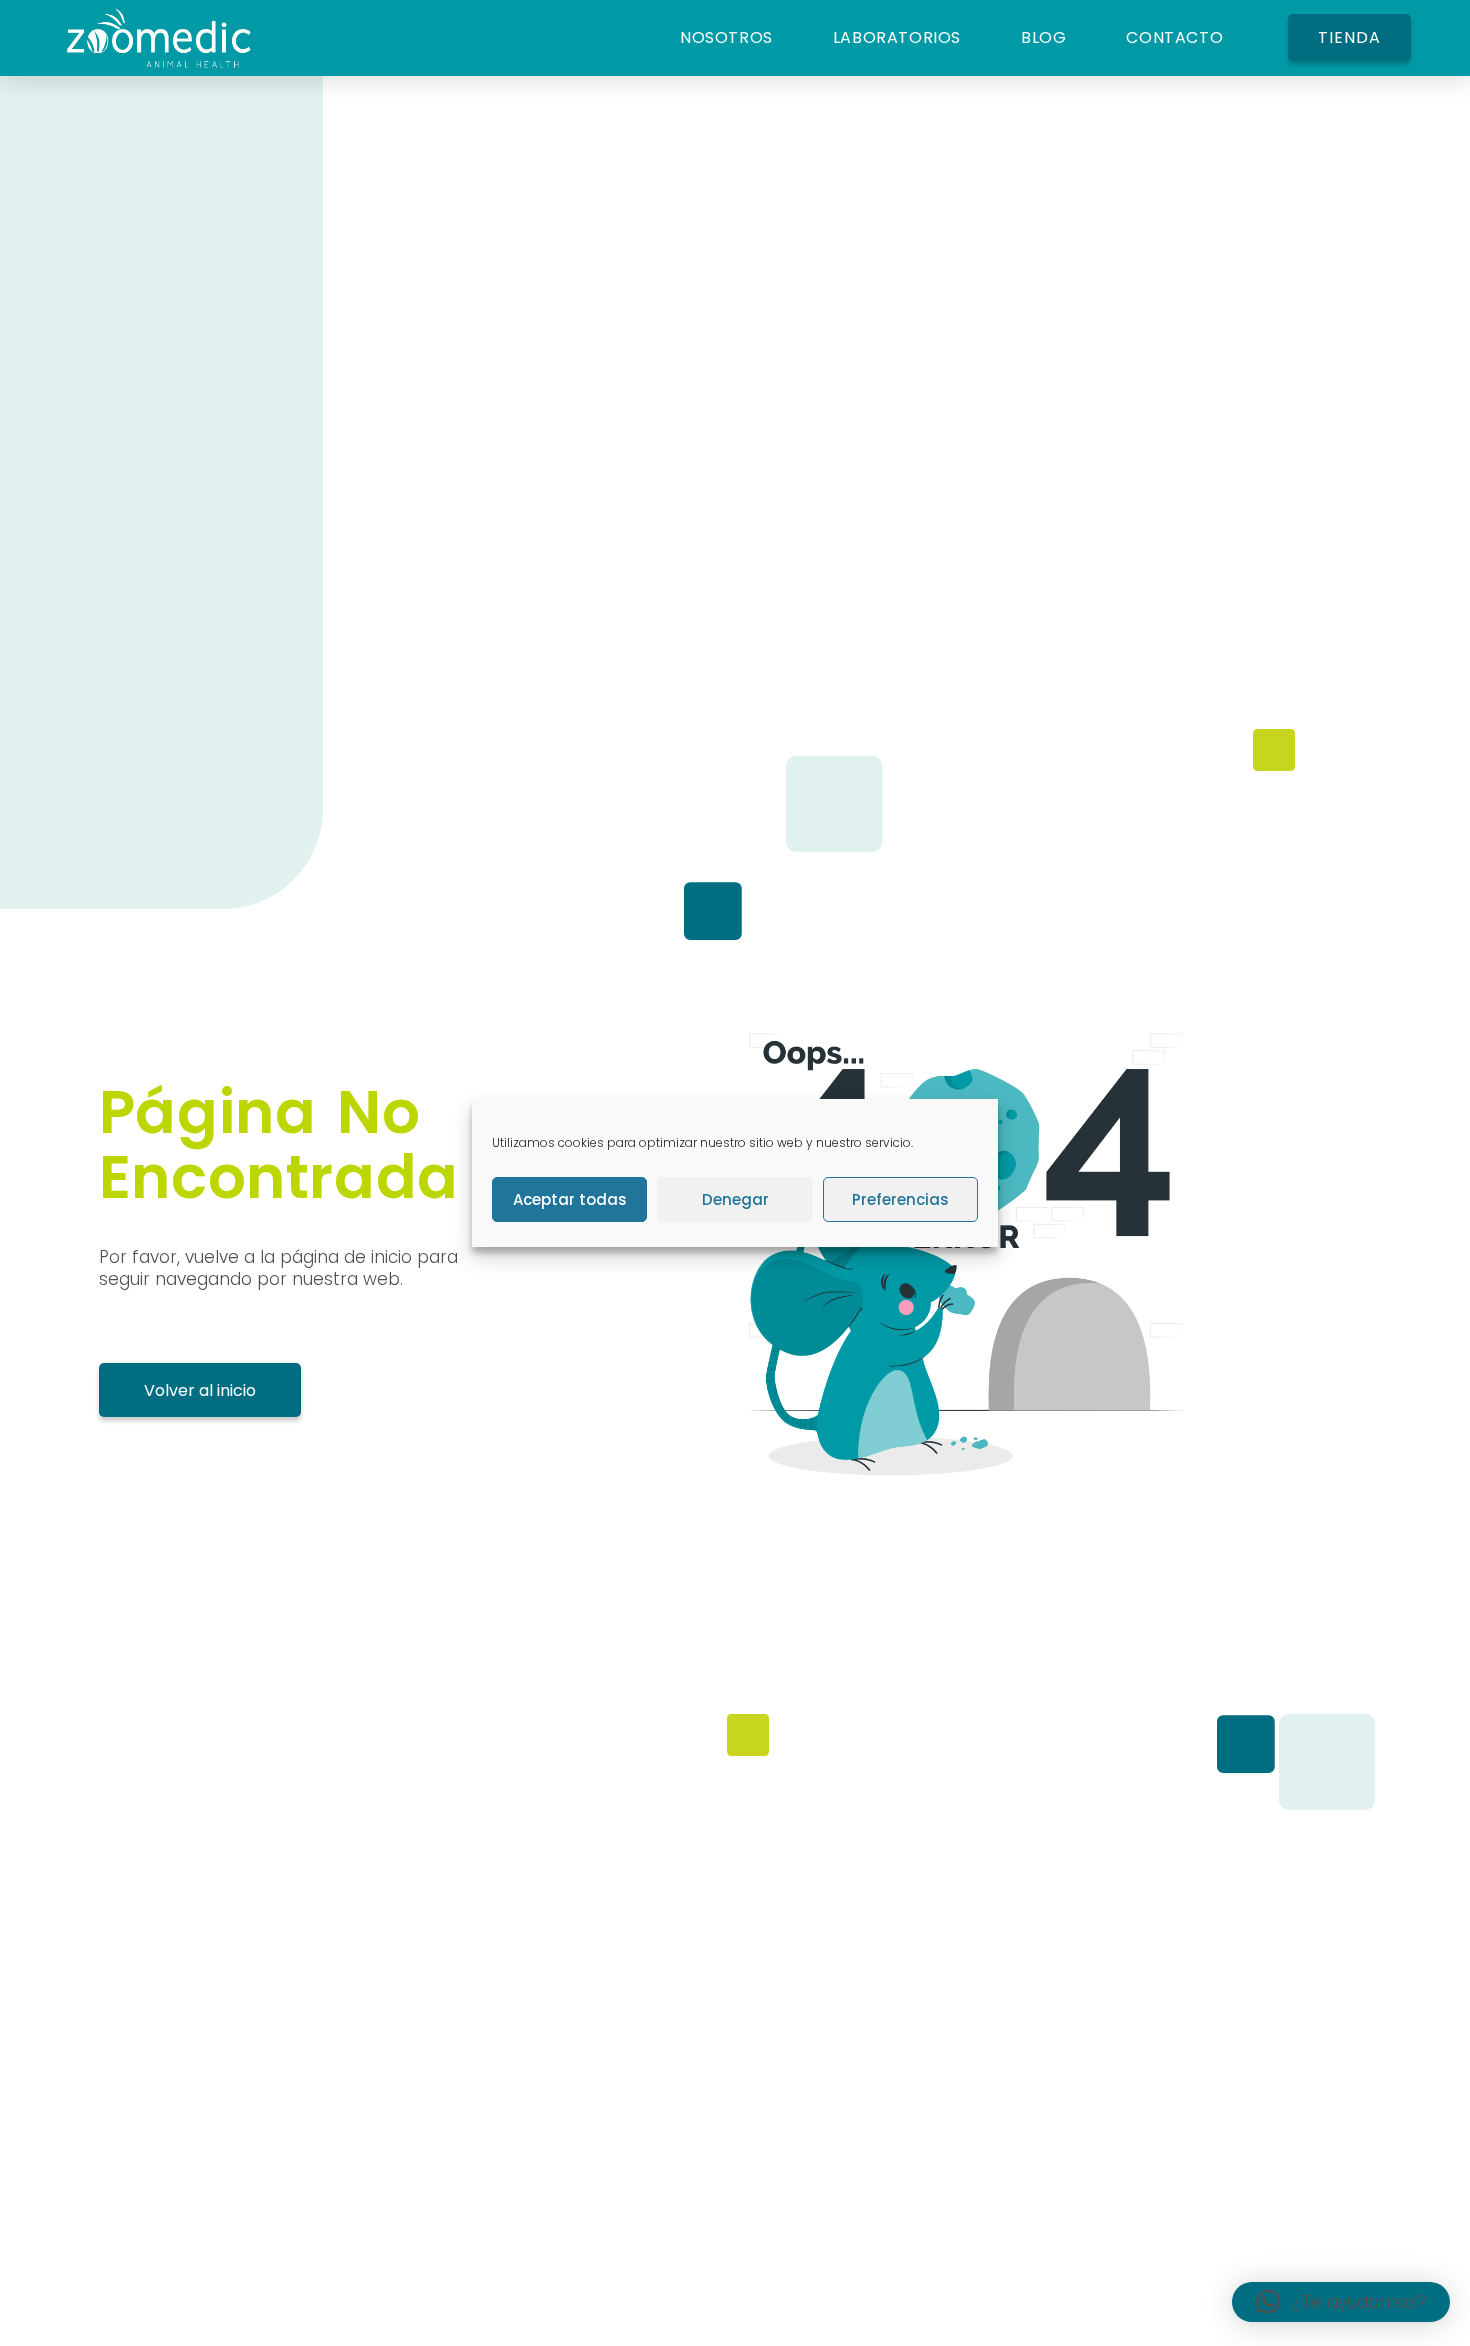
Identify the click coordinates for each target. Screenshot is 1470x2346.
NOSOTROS (726, 37)
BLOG (1043, 37)
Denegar (735, 1199)
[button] (1341, 2302)
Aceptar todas (570, 1199)
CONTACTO (1174, 37)
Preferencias (900, 1199)
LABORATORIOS (897, 37)
